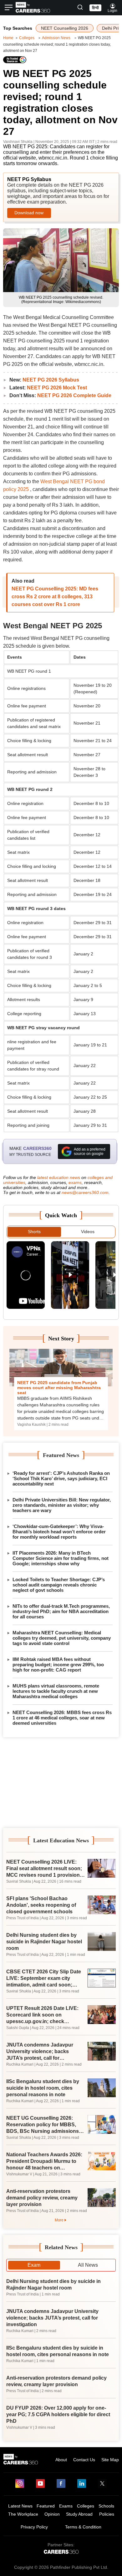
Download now (29, 213)
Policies (107, 2514)
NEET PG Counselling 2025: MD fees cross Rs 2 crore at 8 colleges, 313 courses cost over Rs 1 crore (55, 597)
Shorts (34, 1232)
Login (112, 11)
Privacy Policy (34, 2527)
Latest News (20, 2506)
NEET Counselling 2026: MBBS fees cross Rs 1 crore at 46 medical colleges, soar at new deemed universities (62, 1718)
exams (75, 1182)
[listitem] (26, 1275)
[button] (80, 8)
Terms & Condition (83, 2527)
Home (8, 38)
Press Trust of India (23, 1918)
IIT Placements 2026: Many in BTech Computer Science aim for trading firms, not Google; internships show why (61, 1558)
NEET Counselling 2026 (65, 28)
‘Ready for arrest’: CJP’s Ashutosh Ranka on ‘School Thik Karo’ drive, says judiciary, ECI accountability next (61, 1478)
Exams (66, 2506)
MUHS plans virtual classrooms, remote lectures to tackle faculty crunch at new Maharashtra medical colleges (56, 1691)
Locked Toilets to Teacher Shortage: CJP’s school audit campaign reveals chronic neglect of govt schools (59, 1585)
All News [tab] (88, 2265)
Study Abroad (79, 2514)
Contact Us (84, 2460)
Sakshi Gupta (18, 2028)
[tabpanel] (61, 2353)
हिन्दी (95, 8)
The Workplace (23, 2514)
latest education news (59, 1177)
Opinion (52, 2514)
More (59, 2220)
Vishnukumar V (19, 2174)
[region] (61, 1783)
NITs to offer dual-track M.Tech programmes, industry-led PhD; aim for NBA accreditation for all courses (61, 1611)
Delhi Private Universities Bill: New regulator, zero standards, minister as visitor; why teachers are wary (62, 1505)
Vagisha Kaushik (31, 1425)
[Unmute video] (26, 1275)
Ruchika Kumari (20, 2064)
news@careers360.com (85, 1192)
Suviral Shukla (19, 1881)
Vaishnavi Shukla (18, 142)
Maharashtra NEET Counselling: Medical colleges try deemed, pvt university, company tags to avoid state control (62, 1638)
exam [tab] (34, 2265)
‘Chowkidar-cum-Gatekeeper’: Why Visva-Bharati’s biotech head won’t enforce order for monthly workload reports (59, 1532)
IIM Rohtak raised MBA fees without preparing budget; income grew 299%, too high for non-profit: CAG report (58, 1665)
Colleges (27, 38)
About (61, 2460)
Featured (46, 2506)
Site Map (110, 2460)
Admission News (56, 38)
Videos (88, 1232)
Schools (106, 2506)
